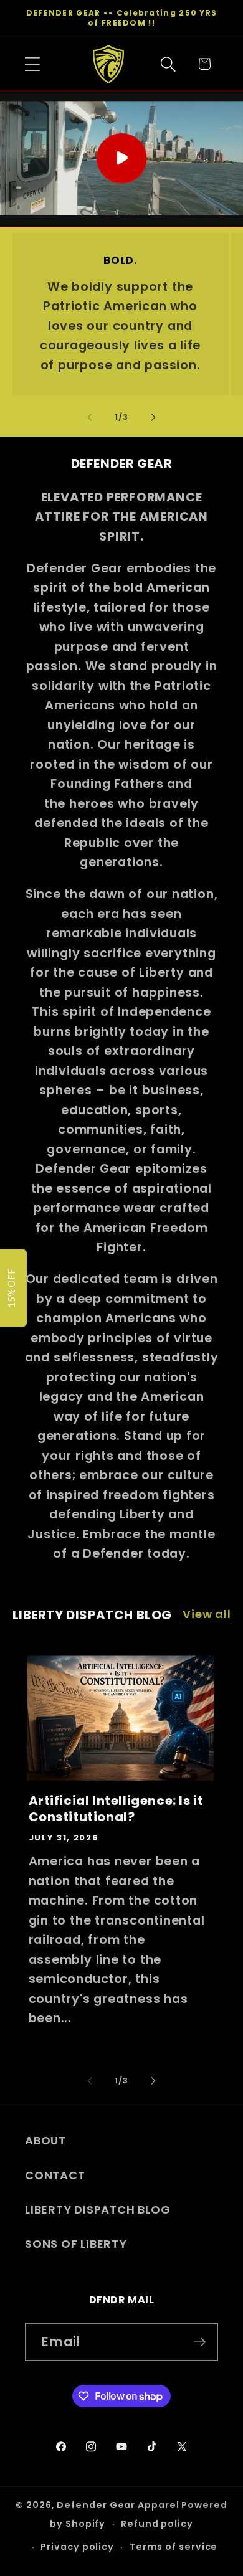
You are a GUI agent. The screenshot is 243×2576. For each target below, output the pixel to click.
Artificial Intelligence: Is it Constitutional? (116, 1809)
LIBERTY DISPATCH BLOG (98, 2209)
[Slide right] (153, 417)
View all (207, 1614)
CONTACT (55, 2175)
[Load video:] (121, 159)
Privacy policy (77, 2547)
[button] (32, 64)
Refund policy (157, 2524)
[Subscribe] (200, 2342)
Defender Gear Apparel (118, 2505)
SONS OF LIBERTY (76, 2244)
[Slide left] (90, 417)
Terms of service (174, 2547)
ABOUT (45, 2140)
